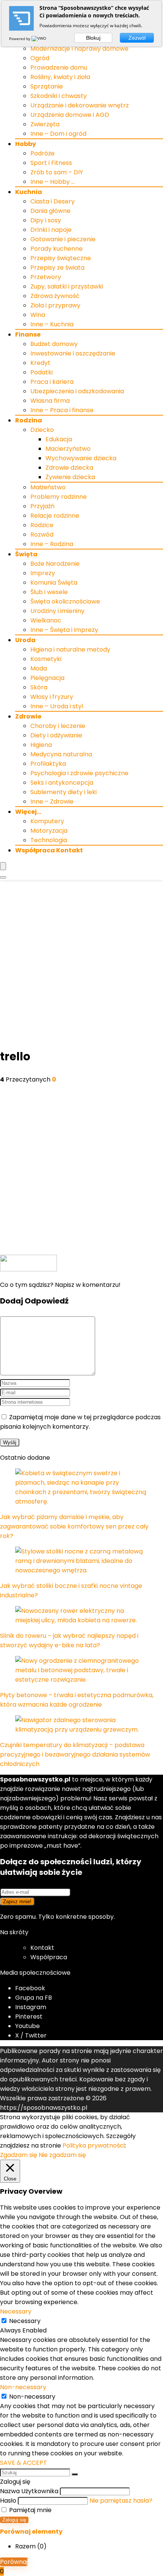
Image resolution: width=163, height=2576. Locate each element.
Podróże (42, 153)
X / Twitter (31, 2035)
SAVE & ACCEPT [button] (24, 2463)
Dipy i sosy (46, 220)
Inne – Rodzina (52, 544)
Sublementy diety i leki (63, 792)
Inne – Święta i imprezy (64, 630)
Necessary (25, 2321)
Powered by (20, 39)
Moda (39, 668)
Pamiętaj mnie (30, 2510)
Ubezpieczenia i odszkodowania (77, 391)
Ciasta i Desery (53, 201)
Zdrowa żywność (55, 296)
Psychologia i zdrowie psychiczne (79, 773)
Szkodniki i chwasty (59, 96)
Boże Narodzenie (55, 564)
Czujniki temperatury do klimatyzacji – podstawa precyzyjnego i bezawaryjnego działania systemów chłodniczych (75, 1754)
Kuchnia (29, 192)
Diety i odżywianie (56, 735)
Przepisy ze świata (57, 268)
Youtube (27, 2026)
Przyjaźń (42, 506)
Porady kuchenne (56, 249)
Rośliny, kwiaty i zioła (60, 77)
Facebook (30, 1988)
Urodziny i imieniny (57, 611)
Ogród (40, 58)
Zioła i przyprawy (55, 305)
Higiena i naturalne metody (70, 649)
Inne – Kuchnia (52, 324)
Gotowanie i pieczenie (63, 239)
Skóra (39, 687)
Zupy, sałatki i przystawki (67, 286)
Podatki (42, 372)
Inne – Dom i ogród (58, 134)
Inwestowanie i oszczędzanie (73, 353)
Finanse (28, 334)
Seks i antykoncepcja (62, 783)
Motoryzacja (49, 831)
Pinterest (29, 2017)
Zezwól (137, 38)
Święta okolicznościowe (65, 601)
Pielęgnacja (47, 678)
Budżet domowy (54, 344)
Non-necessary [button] (23, 2387)
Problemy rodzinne (59, 497)
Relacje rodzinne (55, 516)
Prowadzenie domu (59, 68)
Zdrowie (28, 716)
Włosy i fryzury (52, 697)
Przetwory (46, 277)
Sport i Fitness (51, 163)
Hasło (8, 2501)
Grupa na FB (34, 1998)
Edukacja (59, 439)
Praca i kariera (52, 382)
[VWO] (39, 39)
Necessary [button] (16, 2311)
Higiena (41, 745)
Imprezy (43, 573)
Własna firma (50, 401)
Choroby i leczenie (58, 726)
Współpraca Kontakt (49, 850)
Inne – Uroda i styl (57, 706)
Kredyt (40, 363)
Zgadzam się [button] (19, 2155)
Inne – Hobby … (53, 182)
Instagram (31, 2007)
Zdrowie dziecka (69, 468)
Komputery (47, 821)
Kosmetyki (46, 659)
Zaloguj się (14, 2520)
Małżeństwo (48, 487)
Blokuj (93, 38)
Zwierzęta (45, 124)
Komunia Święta (54, 583)
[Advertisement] (81, 965)
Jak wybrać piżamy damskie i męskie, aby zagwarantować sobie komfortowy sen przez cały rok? (74, 1526)
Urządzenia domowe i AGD (70, 115)
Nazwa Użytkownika (29, 2491)
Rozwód (42, 535)
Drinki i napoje (51, 230)
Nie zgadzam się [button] (62, 2155)
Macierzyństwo (68, 449)
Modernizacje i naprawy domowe (79, 49)
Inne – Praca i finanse (62, 410)
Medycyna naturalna (61, 754)
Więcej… (28, 812)
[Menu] (3, 866)
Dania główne (50, 211)
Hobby (26, 144)
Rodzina (29, 420)
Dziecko (42, 430)
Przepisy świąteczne (61, 258)
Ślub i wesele (49, 592)
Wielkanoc (46, 620)
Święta (26, 554)
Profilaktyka (48, 764)
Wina (38, 315)
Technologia (49, 840)
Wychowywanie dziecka (81, 458)
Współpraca (49, 1957)
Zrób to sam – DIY (57, 172)
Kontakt (42, 1948)
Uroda (25, 640)
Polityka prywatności (94, 2145)
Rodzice (42, 525)
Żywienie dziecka (70, 477)
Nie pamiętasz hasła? (121, 2501)
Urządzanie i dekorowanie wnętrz (80, 105)
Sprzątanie (47, 86)
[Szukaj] (75, 2474)
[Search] (3, 877)
